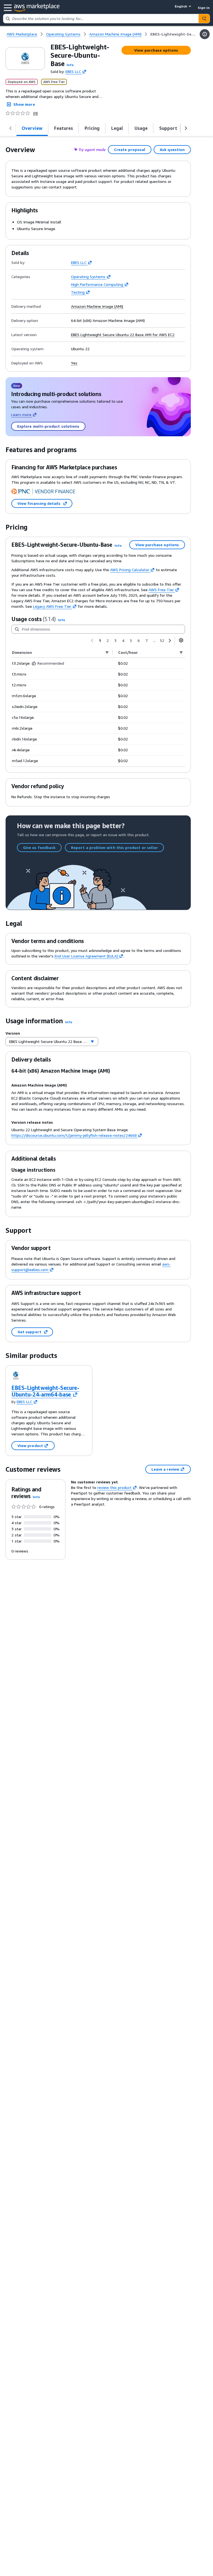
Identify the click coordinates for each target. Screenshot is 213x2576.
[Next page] (170, 641)
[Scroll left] (11, 128)
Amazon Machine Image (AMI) (97, 306)
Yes (74, 363)
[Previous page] (92, 641)
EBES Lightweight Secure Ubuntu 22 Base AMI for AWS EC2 (123, 335)
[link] (173, 34)
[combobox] (101, 19)
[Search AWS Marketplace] (204, 19)
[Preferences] (181, 640)
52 (162, 640)
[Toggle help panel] (205, 34)
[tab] (32, 128)
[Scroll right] (186, 128)
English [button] (181, 6)
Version (13, 1033)
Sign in (204, 8)
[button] (70, 65)
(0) (35, 113)
